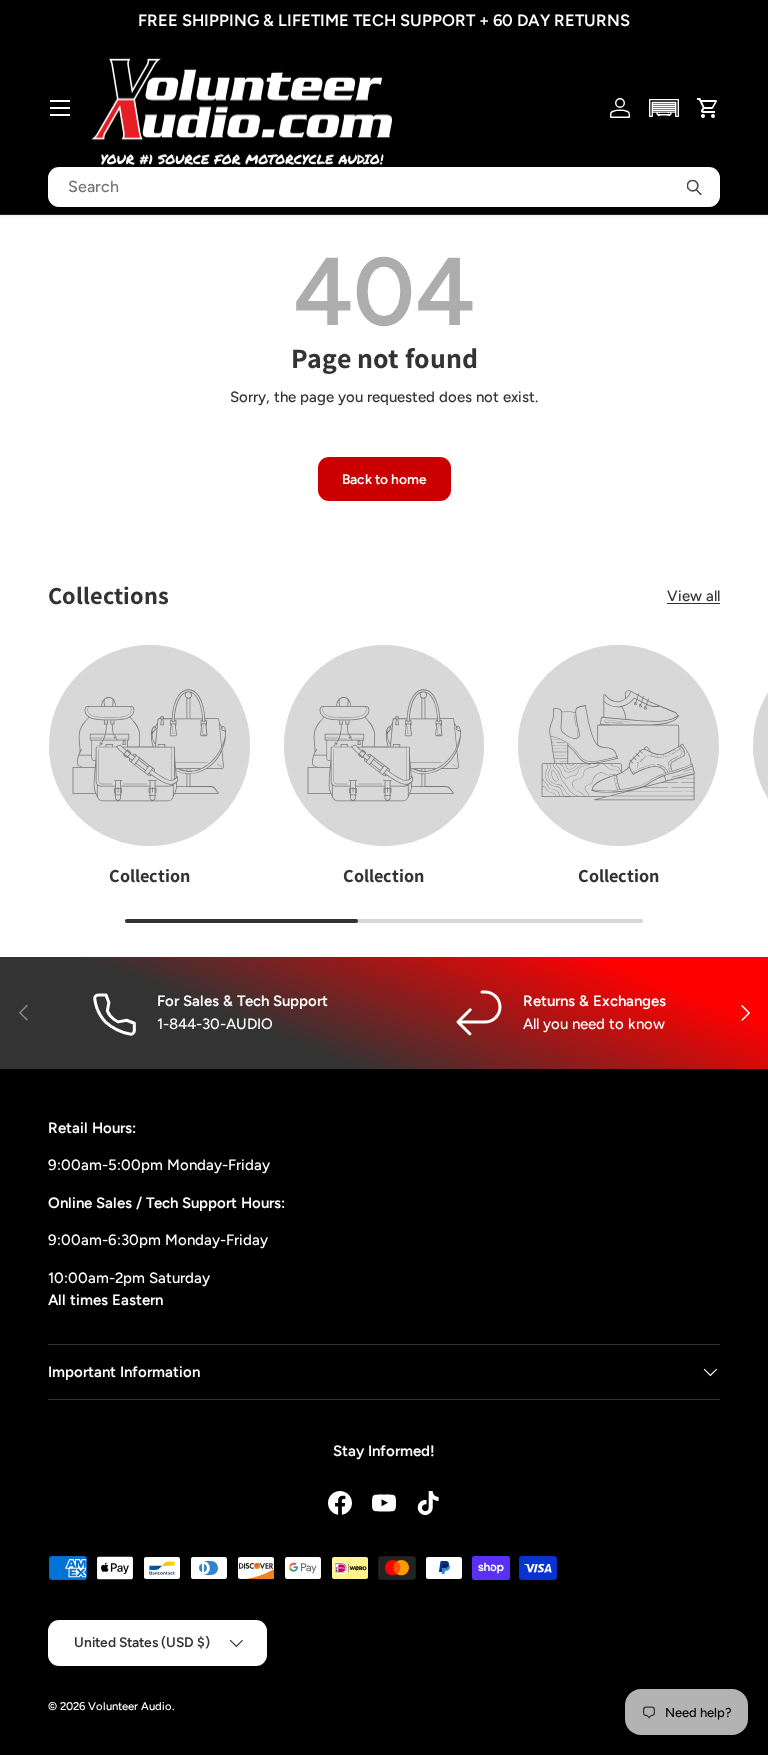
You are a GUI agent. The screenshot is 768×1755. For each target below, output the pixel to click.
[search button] (694, 187)
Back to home (384, 479)
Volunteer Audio (130, 1706)
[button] (664, 108)
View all (693, 596)
